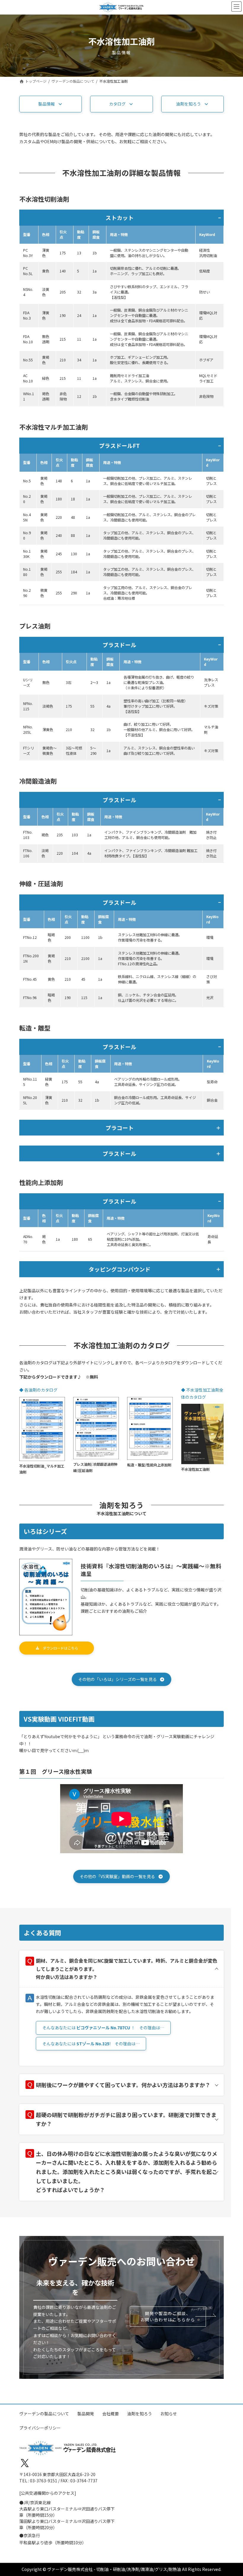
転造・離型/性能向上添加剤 (149, 1465)
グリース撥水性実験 (67, 1771)
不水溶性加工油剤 (195, 1469)
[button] (51, 104)
